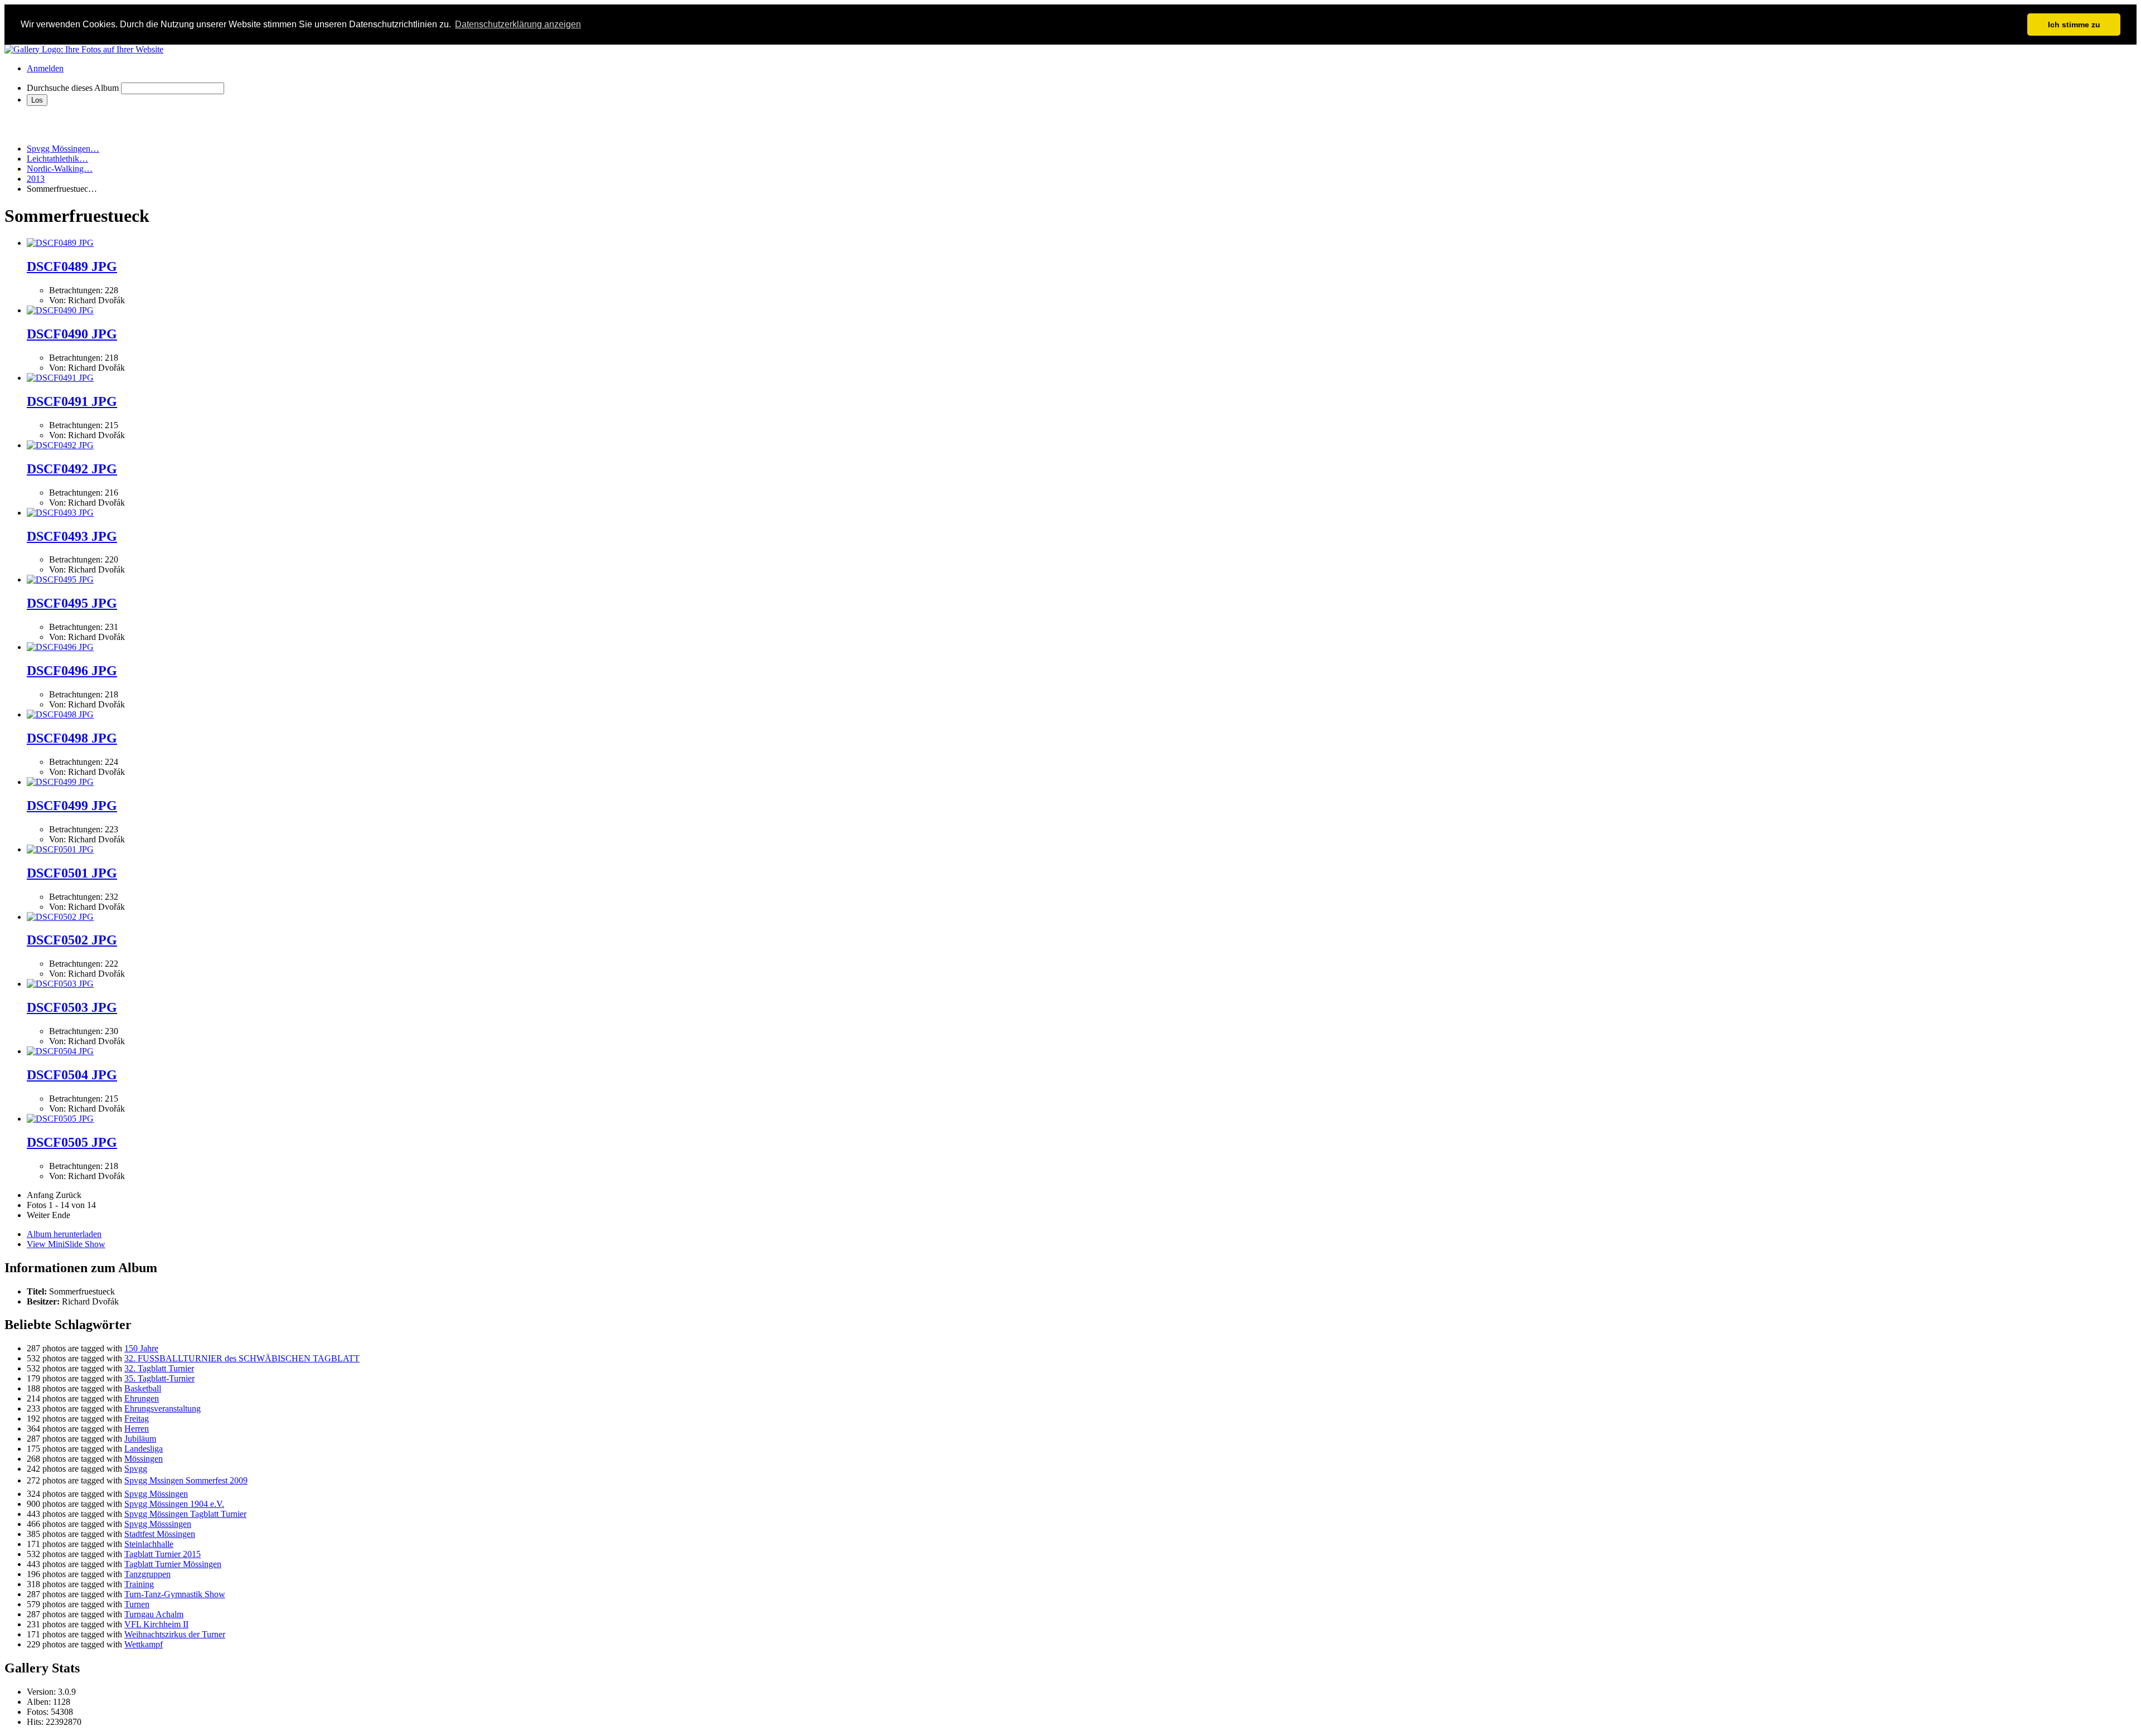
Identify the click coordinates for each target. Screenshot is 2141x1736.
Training (139, 1584)
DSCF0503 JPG (72, 1007)
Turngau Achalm (154, 1614)
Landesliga (144, 1449)
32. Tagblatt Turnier (159, 1368)
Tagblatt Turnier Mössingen (173, 1564)
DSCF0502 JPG (72, 940)
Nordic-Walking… (60, 169)
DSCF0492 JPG (72, 469)
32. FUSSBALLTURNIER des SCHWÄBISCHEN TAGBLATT (242, 1358)
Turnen (137, 1604)
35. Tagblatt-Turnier (159, 1378)
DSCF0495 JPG (72, 603)
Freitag (137, 1419)
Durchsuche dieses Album (73, 88)
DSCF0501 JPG (72, 873)
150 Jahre (141, 1348)
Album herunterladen (64, 1234)
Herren (137, 1429)
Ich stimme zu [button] (2074, 25)
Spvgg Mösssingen (158, 1524)
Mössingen (144, 1459)
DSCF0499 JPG (72, 806)
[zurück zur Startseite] (84, 49)
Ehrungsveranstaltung (163, 1408)
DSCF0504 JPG (72, 1075)
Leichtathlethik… (57, 159)
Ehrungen (142, 1398)
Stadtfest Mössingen (160, 1534)
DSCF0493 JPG (72, 536)
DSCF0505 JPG (72, 1142)
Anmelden (45, 68)
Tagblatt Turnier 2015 (163, 1554)
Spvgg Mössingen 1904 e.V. (174, 1504)
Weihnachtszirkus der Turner (175, 1634)
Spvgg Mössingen (156, 1494)
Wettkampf (144, 1644)
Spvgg (136, 1469)
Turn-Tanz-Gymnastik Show (175, 1594)
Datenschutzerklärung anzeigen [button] (518, 24)
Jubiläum (140, 1439)
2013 (36, 179)
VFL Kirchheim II (156, 1624)
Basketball (143, 1388)
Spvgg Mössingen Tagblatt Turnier (185, 1514)
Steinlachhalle (149, 1544)
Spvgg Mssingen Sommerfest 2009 (186, 1480)
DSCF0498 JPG (72, 738)
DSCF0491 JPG (72, 401)
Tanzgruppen (147, 1574)
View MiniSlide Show (66, 1244)
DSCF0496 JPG (72, 671)
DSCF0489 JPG (72, 266)
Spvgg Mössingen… (63, 149)
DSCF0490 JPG (72, 334)
